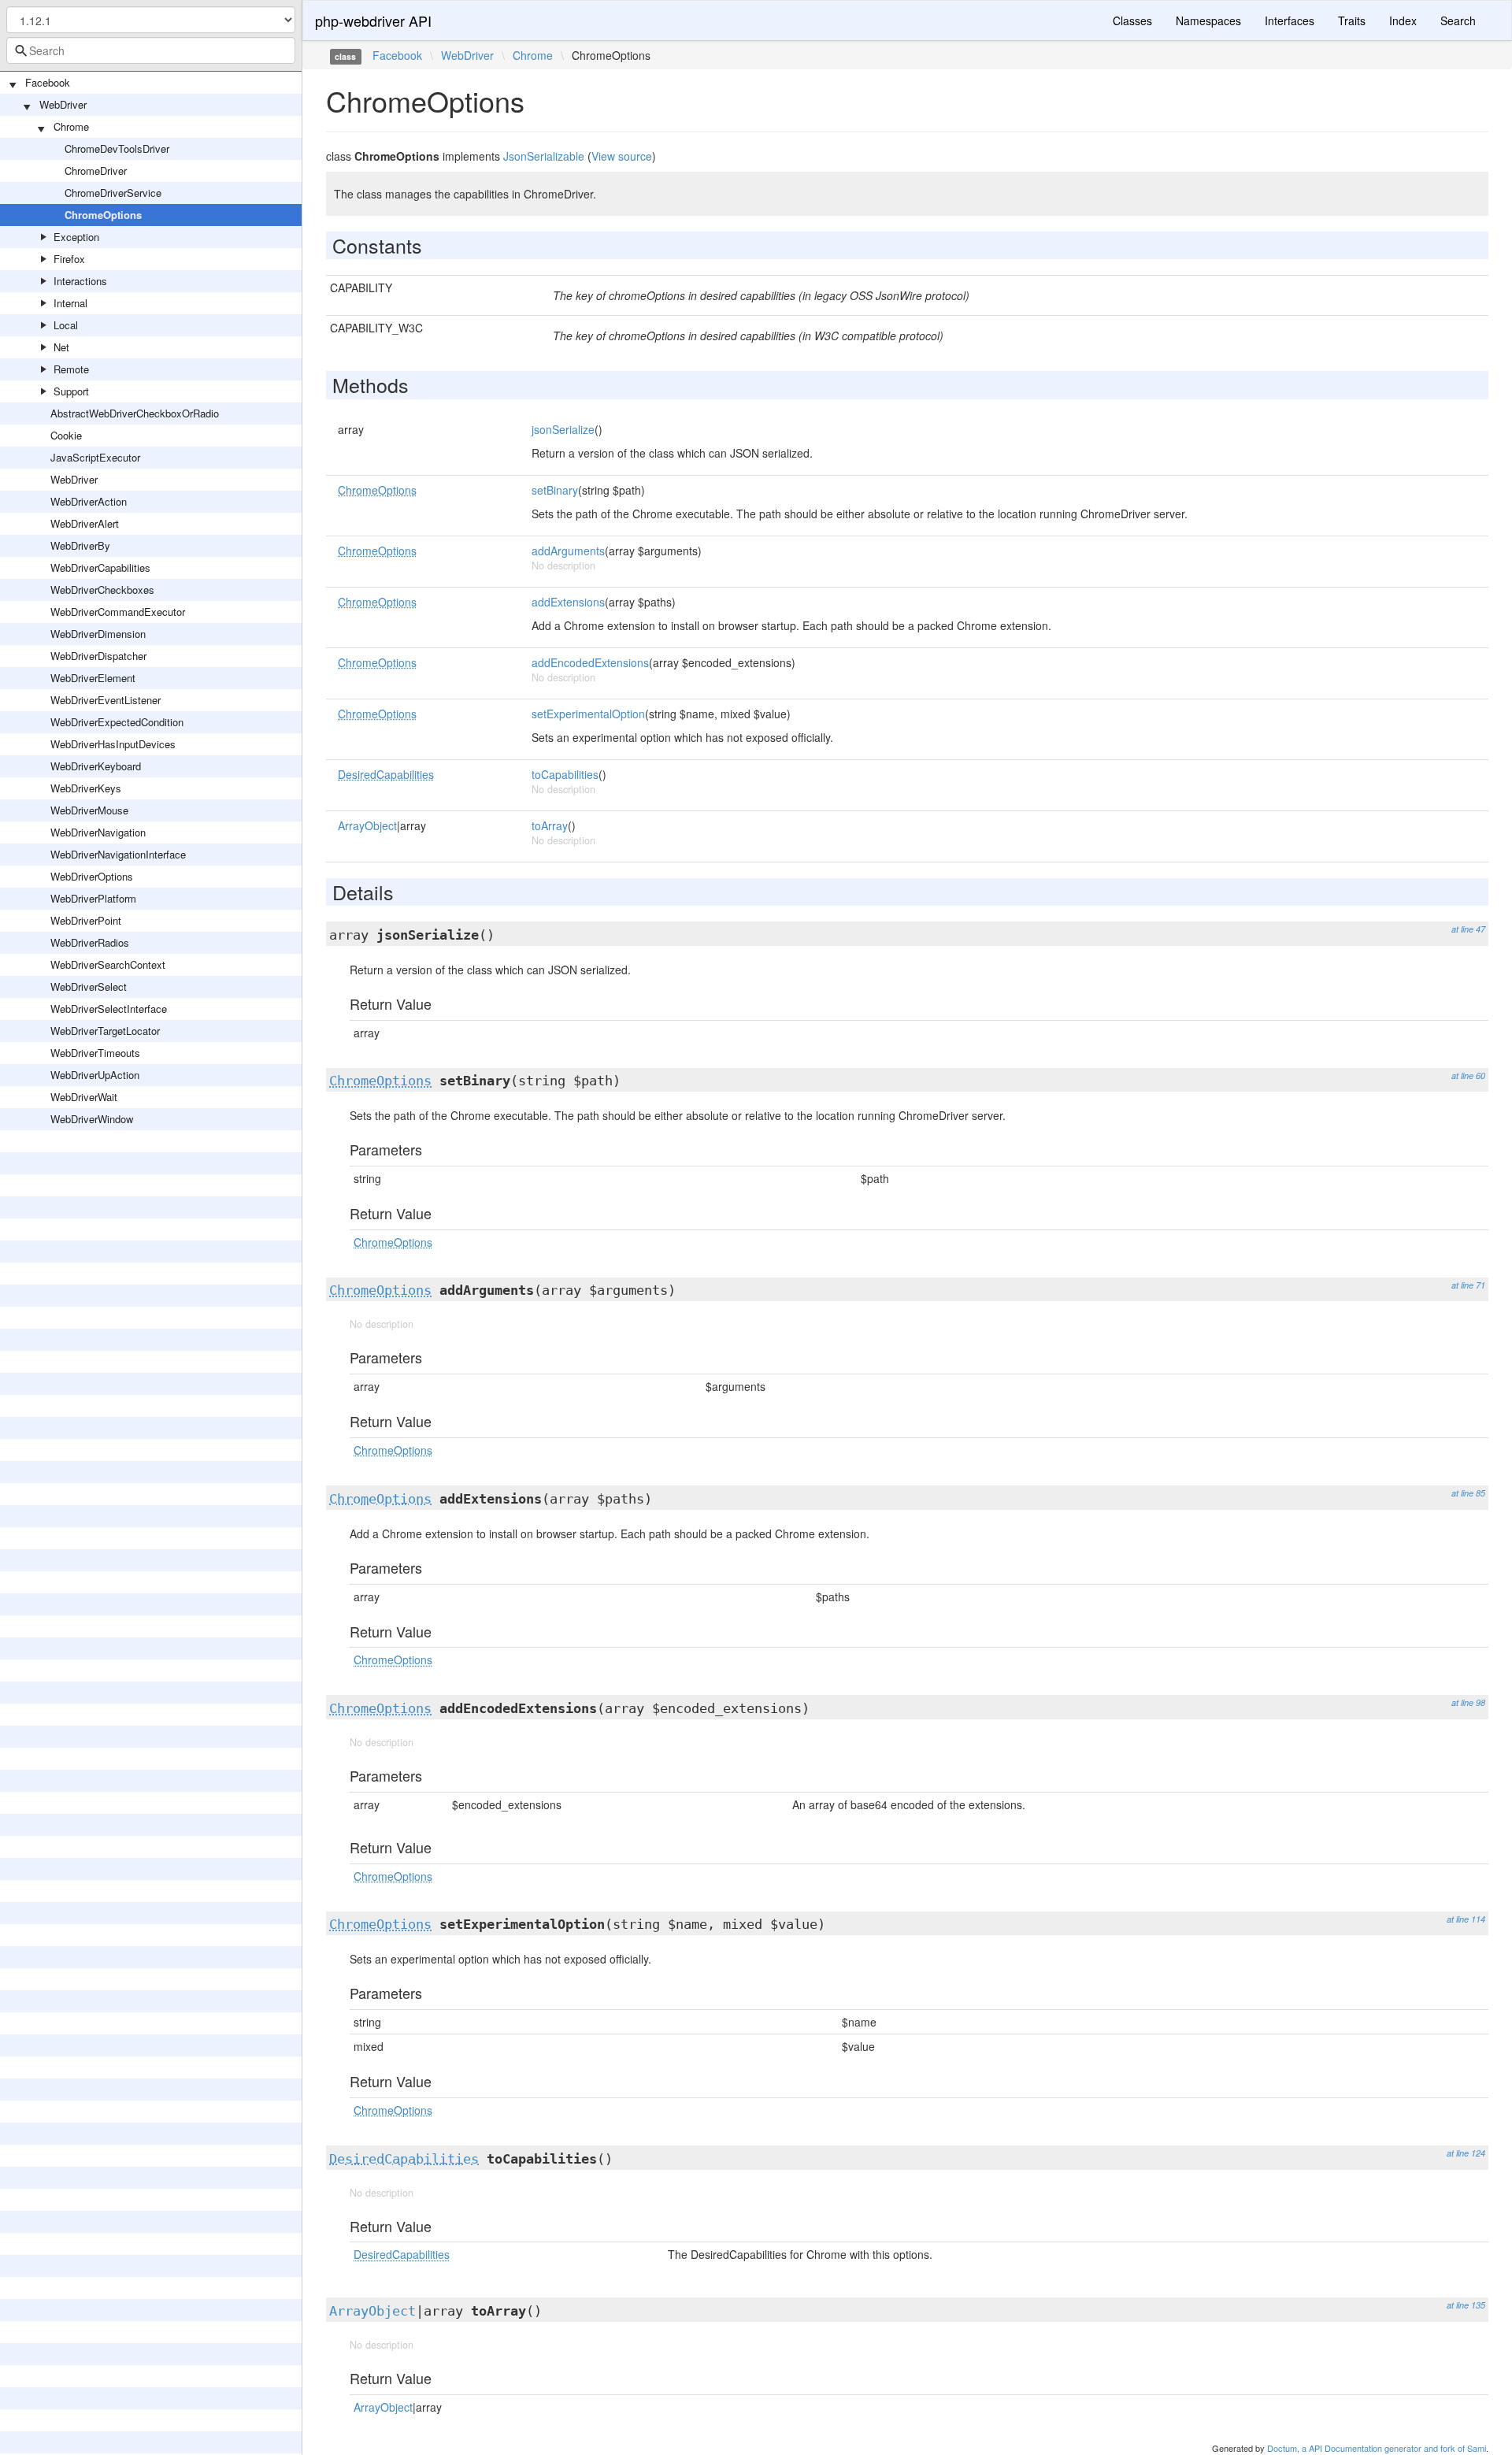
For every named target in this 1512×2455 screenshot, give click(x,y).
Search (1458, 20)
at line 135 (1466, 2305)
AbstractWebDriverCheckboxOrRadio (135, 413)
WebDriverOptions (92, 876)
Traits (1352, 20)
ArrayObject (367, 825)
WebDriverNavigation (98, 832)
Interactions (80, 281)
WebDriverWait (84, 1097)
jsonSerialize (563, 429)
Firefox (69, 259)
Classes (1132, 20)
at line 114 (1466, 1919)
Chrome (71, 126)
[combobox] (151, 50)
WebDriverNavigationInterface (118, 854)
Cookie (66, 435)
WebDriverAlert (85, 523)
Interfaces (1290, 20)
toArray (550, 825)
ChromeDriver (96, 171)
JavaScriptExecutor (95, 457)
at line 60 (1468, 1075)
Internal (70, 303)
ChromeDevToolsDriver (117, 148)
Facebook (48, 82)
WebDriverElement (93, 678)
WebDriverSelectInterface (109, 1009)
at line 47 (1468, 929)
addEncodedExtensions (590, 662)
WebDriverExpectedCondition (117, 722)
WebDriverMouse (89, 810)
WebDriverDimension (98, 634)
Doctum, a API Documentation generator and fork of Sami (1377, 2448)
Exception (76, 237)
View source (622, 156)
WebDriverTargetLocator (105, 1031)
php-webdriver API (373, 20)
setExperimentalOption (588, 714)
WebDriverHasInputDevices (113, 744)
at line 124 (1466, 2153)
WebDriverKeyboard (96, 766)
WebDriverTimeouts (95, 1053)
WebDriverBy (80, 545)
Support (71, 391)
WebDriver (63, 104)
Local (66, 325)
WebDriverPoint (86, 920)
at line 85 (1468, 1493)
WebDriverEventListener (106, 700)
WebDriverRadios (90, 942)
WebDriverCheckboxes (102, 590)
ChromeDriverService (113, 193)
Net (61, 347)
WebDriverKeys (86, 788)
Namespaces (1208, 20)
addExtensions (568, 602)
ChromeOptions (103, 215)
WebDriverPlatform (93, 898)
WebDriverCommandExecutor (118, 612)
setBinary (555, 490)
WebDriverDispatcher (98, 656)
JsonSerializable (544, 156)
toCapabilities (565, 774)
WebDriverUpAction (95, 1075)
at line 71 (1468, 1285)
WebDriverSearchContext (108, 964)
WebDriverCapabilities (100, 567)
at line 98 (1468, 1702)
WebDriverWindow (92, 1119)
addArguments (568, 551)
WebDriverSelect (89, 986)
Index (1403, 20)
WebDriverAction (89, 501)
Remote (71, 369)
